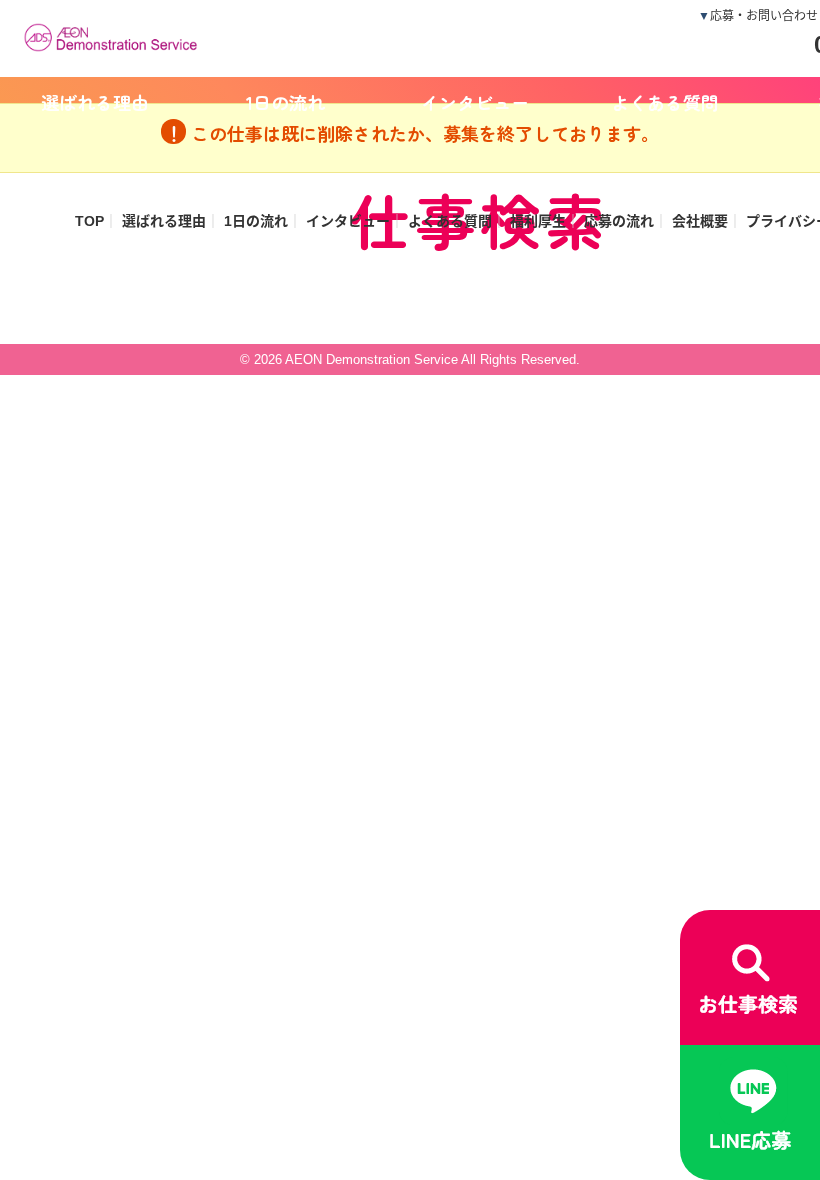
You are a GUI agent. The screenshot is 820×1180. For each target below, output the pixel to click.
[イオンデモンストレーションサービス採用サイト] (115, 35)
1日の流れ (285, 102)
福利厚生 (538, 221)
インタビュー (475, 102)
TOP (89, 221)
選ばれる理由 (95, 102)
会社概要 (700, 221)
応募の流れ (619, 221)
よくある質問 (665, 102)
